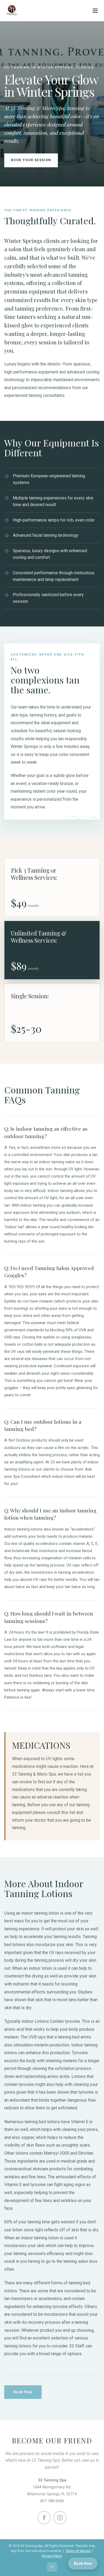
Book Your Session (31, 160)
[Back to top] (52, 2567)
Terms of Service (78, 2551)
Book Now (23, 2392)
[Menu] (95, 11)
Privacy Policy (52, 2556)
